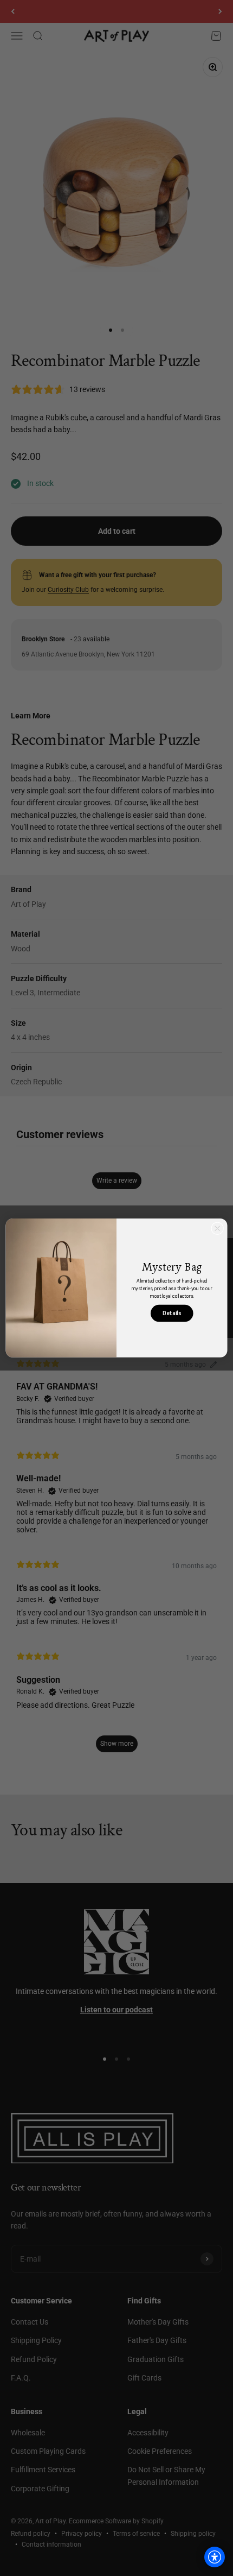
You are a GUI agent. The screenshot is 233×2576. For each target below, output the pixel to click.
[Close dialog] (218, 1229)
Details (172, 1313)
